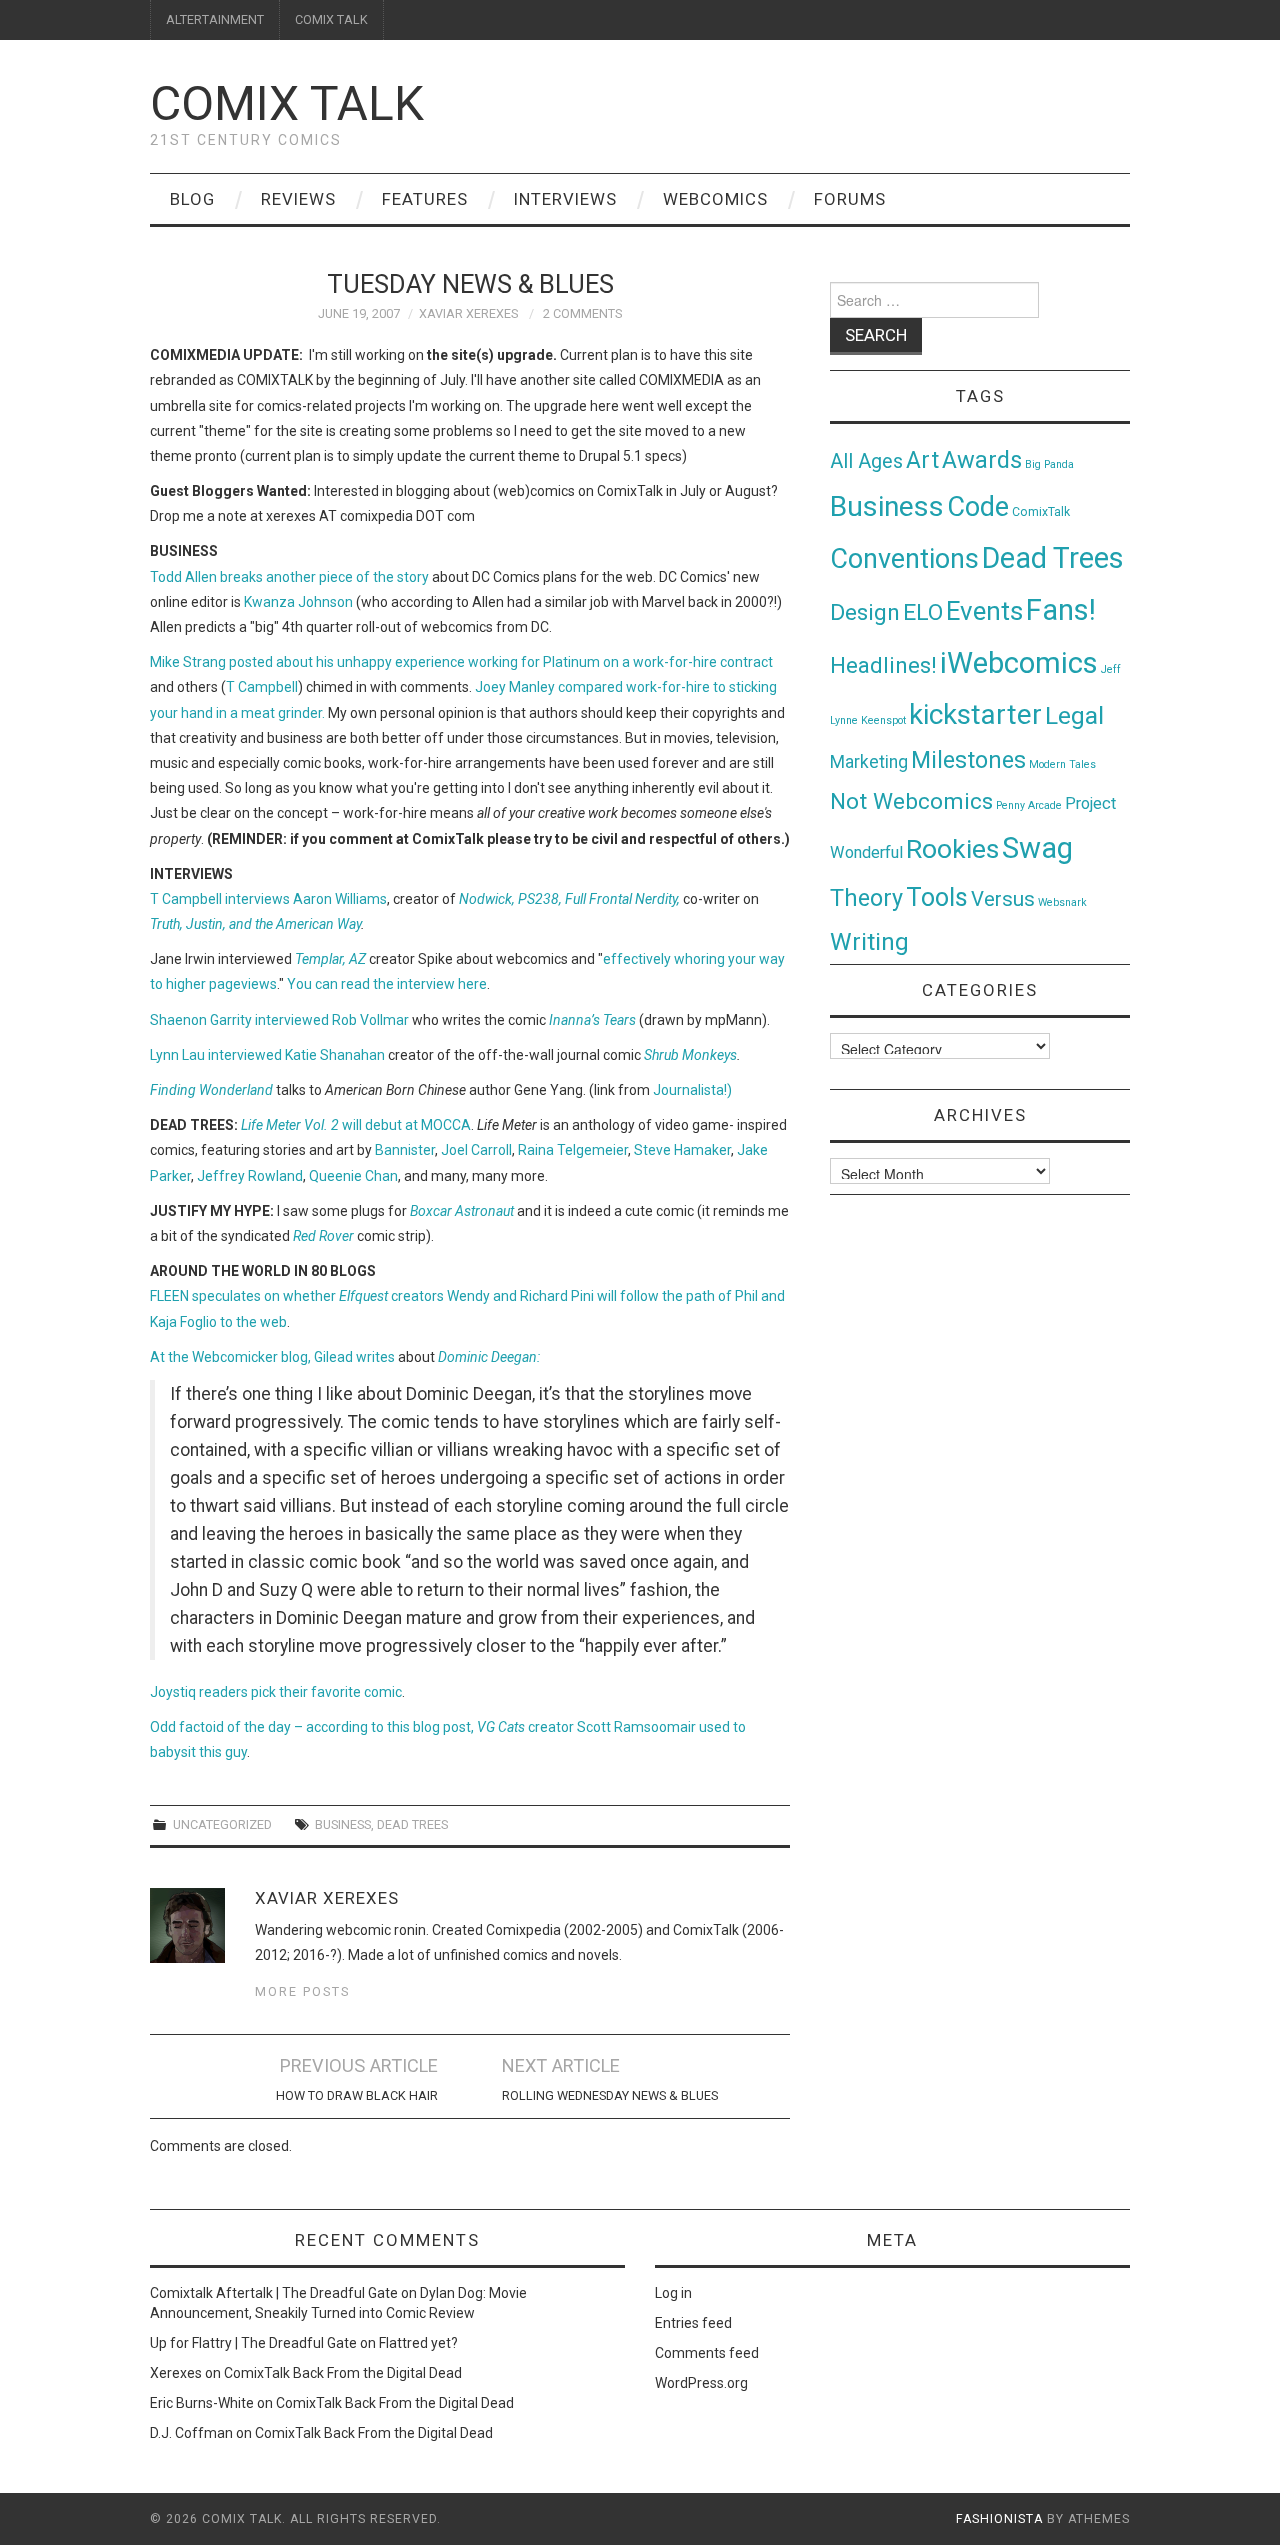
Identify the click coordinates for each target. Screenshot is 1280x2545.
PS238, (540, 899)
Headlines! (883, 665)
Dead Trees (412, 1824)
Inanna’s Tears (592, 1020)
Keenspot (883, 720)
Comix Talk (287, 103)
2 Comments (582, 313)
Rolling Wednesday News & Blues (610, 2095)
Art (922, 460)
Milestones (968, 760)
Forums (850, 199)
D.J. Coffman (191, 2433)
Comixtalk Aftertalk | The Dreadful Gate (274, 2293)
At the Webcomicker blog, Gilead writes (272, 1357)
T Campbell (262, 687)
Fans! (1061, 610)
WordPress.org (701, 2383)
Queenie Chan (353, 1176)
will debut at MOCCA (356, 1125)
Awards (982, 460)
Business (343, 1824)
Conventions (904, 559)
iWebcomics (1019, 663)
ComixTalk (1041, 512)
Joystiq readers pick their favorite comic (276, 1692)
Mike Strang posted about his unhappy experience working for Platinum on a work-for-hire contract (461, 662)
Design (865, 612)
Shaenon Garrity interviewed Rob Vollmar (279, 1020)
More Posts (302, 1991)
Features (425, 199)
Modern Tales (1062, 764)
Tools (937, 897)
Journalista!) (692, 1090)
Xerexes (176, 2373)
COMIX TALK (331, 19)
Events (984, 611)
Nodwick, (487, 899)
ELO (923, 612)
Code (978, 507)
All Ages (866, 461)
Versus (1003, 899)
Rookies (952, 848)
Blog (192, 199)
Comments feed (707, 2353)
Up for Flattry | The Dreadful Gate (253, 2343)
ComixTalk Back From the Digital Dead (343, 2373)
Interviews (565, 199)
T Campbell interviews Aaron (242, 899)
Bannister (405, 1150)
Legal (1074, 715)
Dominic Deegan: (489, 1357)
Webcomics (715, 199)
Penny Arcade (1029, 805)
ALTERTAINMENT (215, 19)
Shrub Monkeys (690, 1055)
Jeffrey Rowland (250, 1176)
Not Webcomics (911, 801)
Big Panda (1049, 464)
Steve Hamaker (682, 1150)
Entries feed (693, 2323)
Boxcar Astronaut (462, 1211)
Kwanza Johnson (298, 602)
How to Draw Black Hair (357, 2095)
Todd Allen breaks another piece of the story (289, 577)
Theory (866, 898)
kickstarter (975, 714)
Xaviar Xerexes (468, 313)
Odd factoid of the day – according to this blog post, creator (363, 1727)
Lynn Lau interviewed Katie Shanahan (267, 1055)
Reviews (298, 199)
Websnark (1062, 902)
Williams (361, 899)
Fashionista (999, 2519)
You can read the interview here (387, 984)
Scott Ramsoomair (636, 1727)
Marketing (869, 762)
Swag (1037, 848)
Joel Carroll (476, 1150)
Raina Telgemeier (573, 1150)
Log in (673, 2293)
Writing (869, 941)
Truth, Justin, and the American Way (255, 924)
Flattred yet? (418, 2343)
